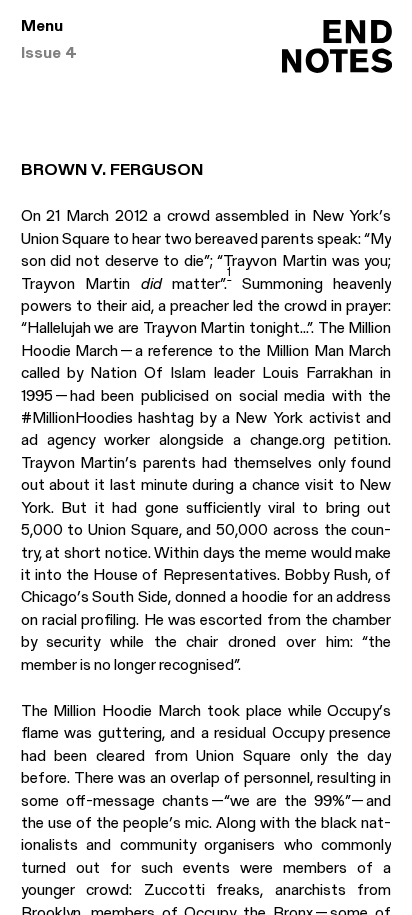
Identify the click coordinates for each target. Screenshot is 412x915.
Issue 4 (49, 54)
